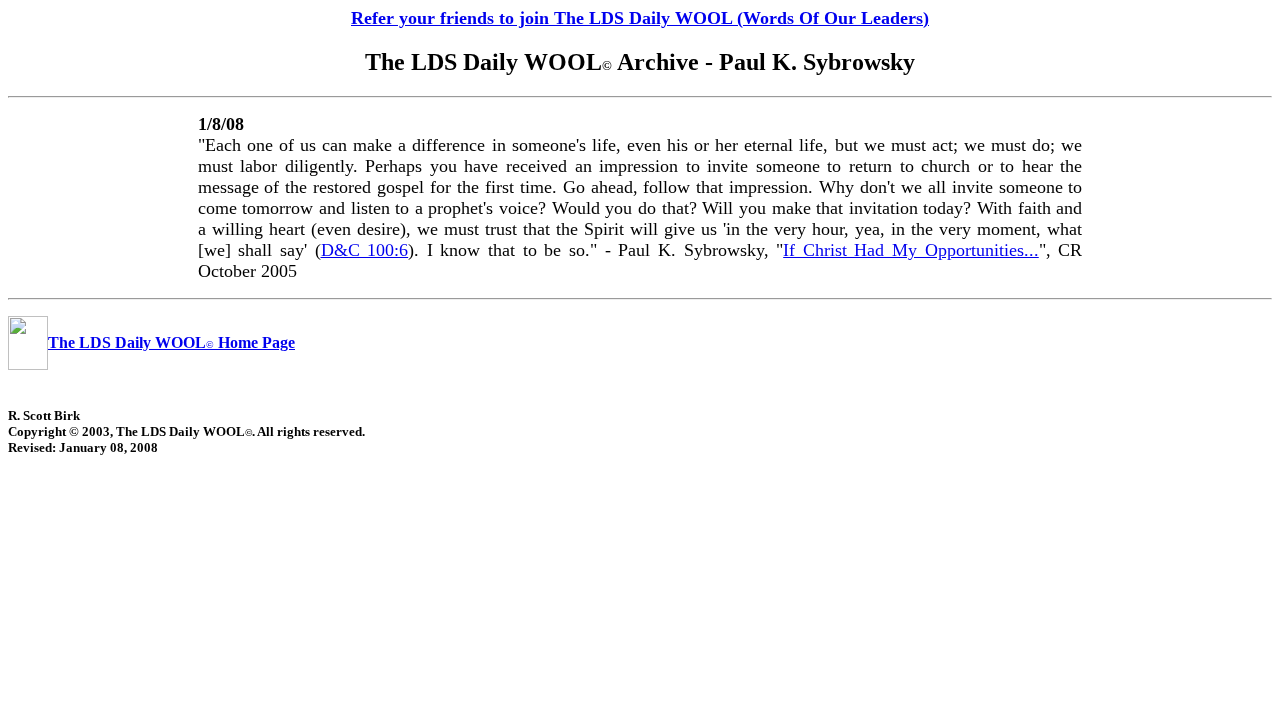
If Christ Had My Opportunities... (911, 250)
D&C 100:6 (365, 250)
